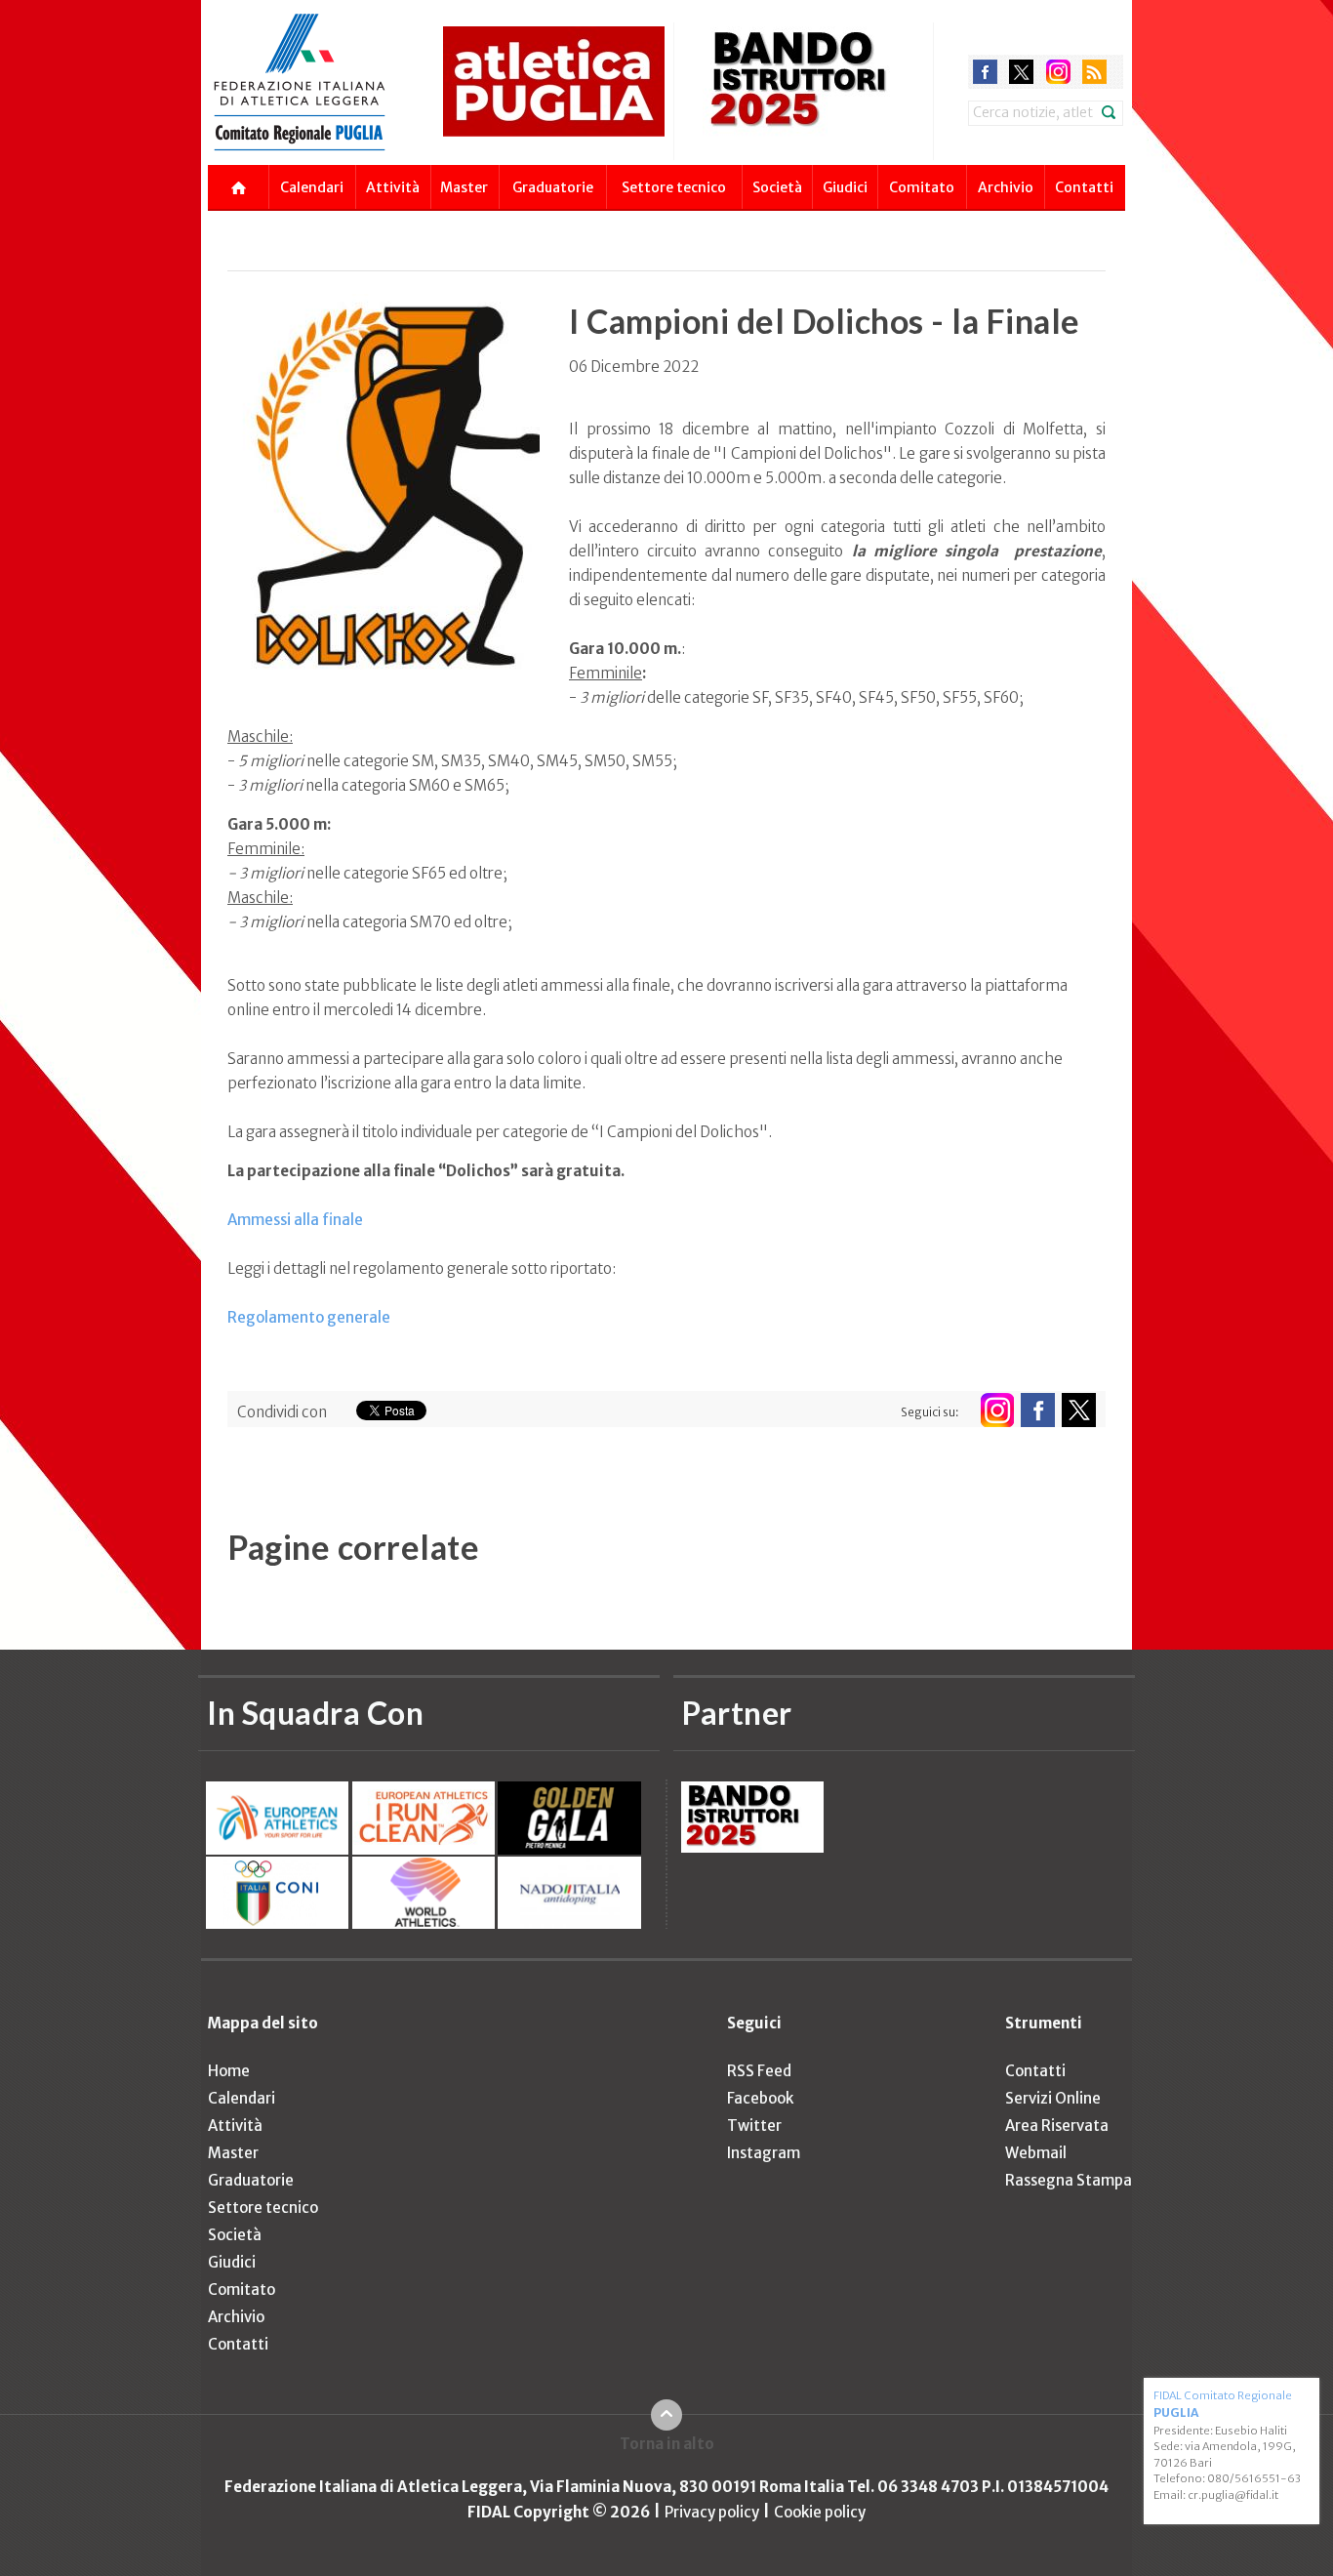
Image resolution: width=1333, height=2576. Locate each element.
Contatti (1084, 187)
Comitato (922, 187)
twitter (1021, 72)
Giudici (845, 187)
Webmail (1036, 2153)
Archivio (1006, 187)
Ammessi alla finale (295, 1220)
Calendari (312, 187)
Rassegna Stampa (1069, 2180)
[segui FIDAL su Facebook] (1038, 1410)
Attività (393, 187)
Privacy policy (712, 2512)
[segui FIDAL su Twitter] (1079, 1410)
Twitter (754, 2126)
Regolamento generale (309, 1317)
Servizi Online (1053, 2098)
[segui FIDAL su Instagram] (997, 1410)
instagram (1058, 72)
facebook (985, 72)
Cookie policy (820, 2512)
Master (464, 187)
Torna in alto (667, 2444)
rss (1094, 72)
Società (777, 187)
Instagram (764, 2153)
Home (229, 2071)
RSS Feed (759, 2071)
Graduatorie (553, 187)
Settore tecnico (674, 187)
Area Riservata (1057, 2126)
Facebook (760, 2098)
